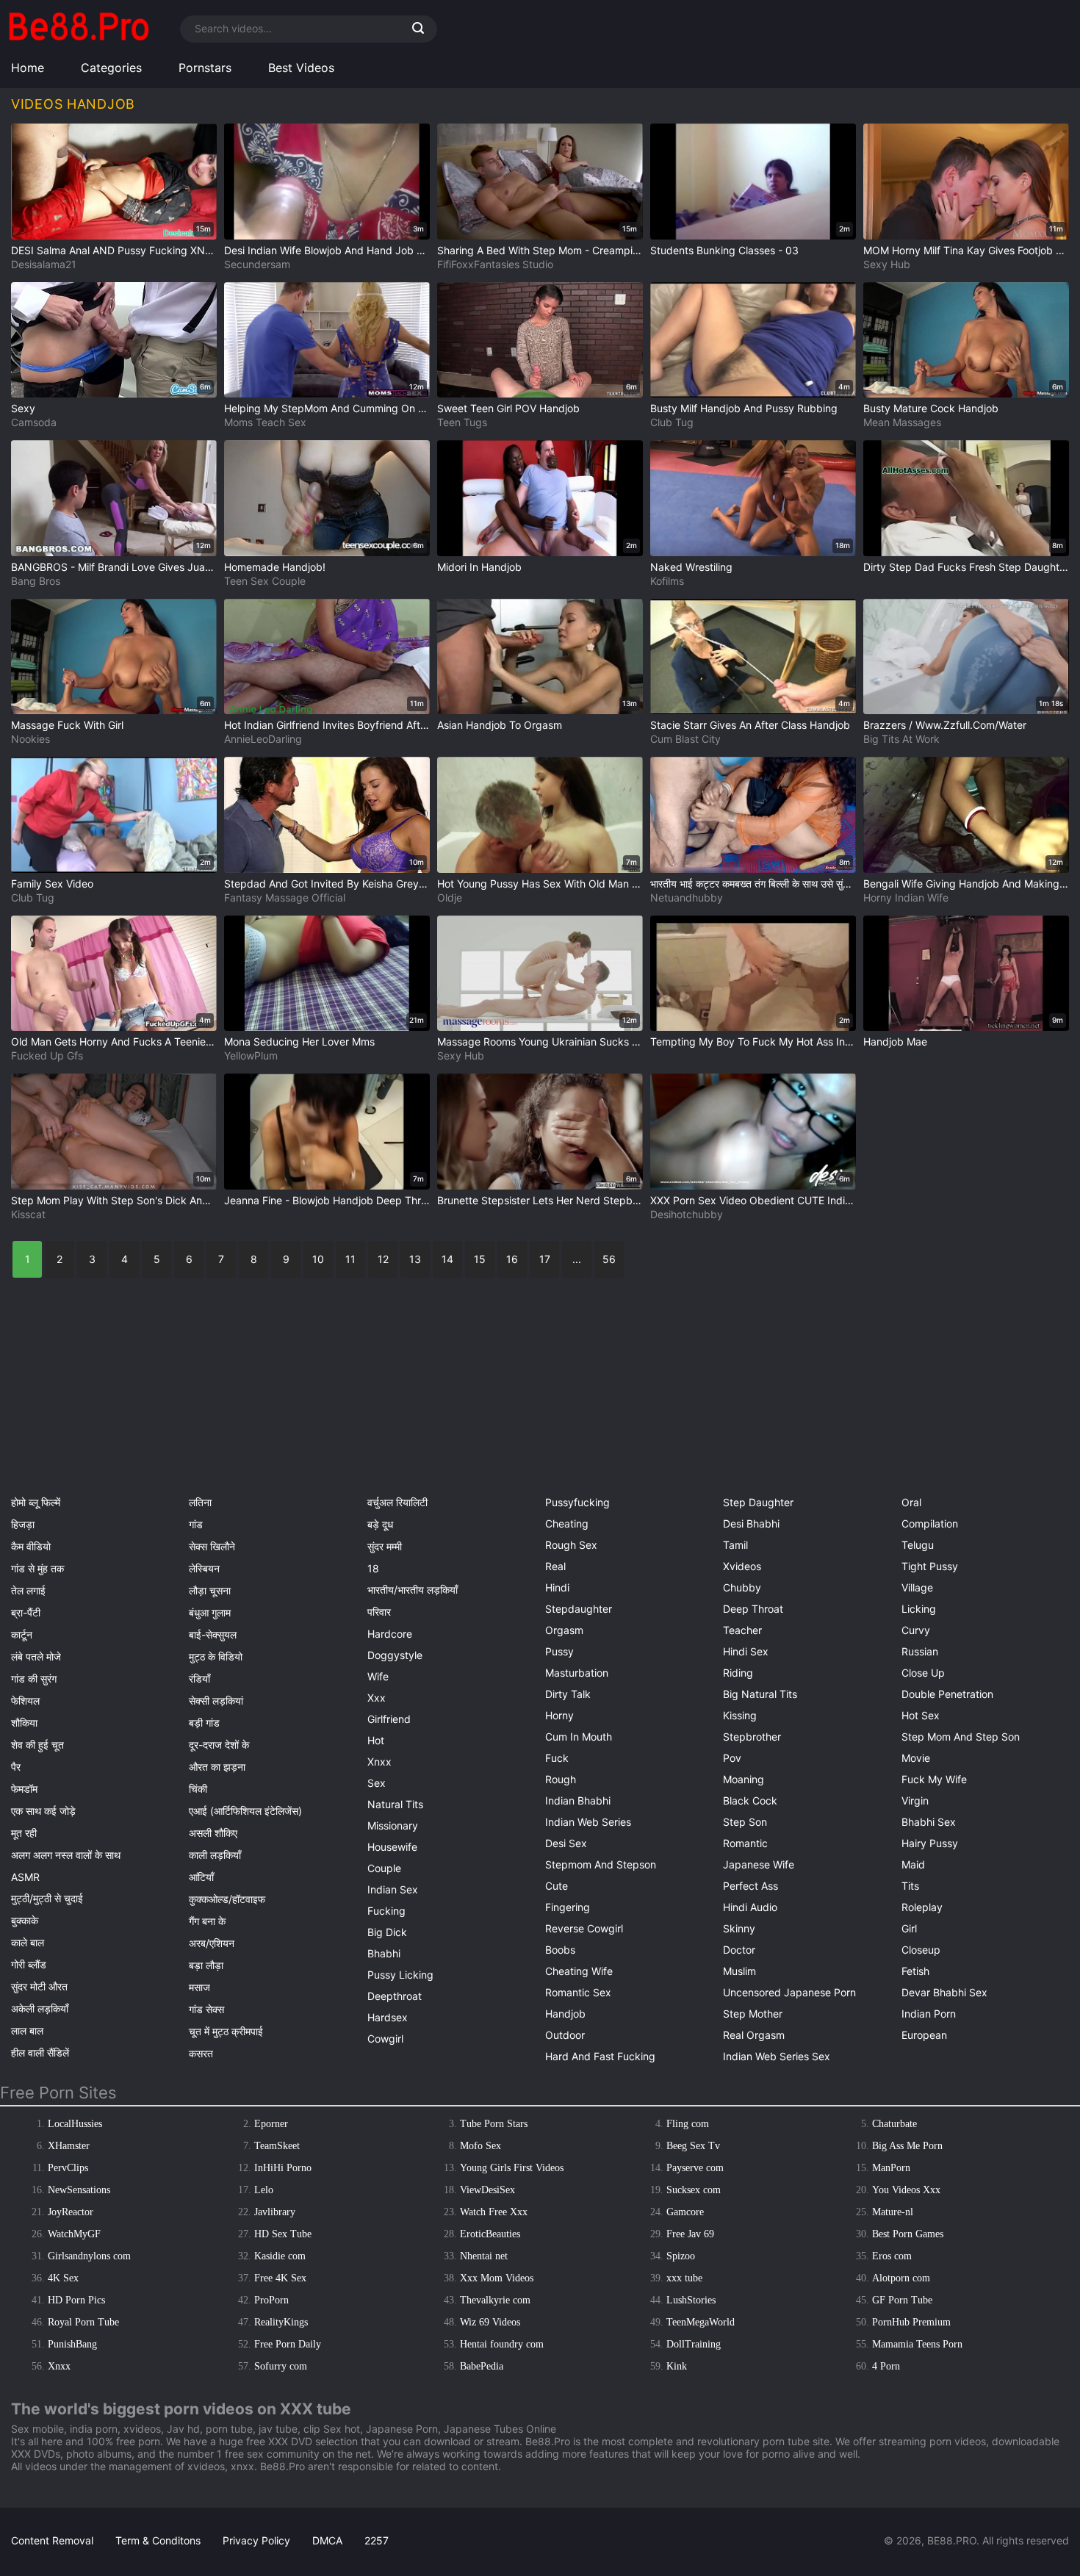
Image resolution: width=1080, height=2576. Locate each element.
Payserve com (695, 2168)
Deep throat (753, 1609)
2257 (377, 2540)
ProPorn (271, 2300)
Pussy (559, 1651)
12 (383, 1259)
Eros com (892, 2256)
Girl (909, 1928)
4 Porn (886, 2366)
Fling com (688, 2124)
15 (480, 1259)
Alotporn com (901, 2278)
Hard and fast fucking (600, 2056)
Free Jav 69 (690, 2234)
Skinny (739, 1928)
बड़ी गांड (204, 1723)
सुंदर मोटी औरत (39, 1986)
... (577, 1259)
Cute (557, 1886)
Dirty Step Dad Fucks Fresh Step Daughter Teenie (966, 567)
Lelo (264, 2190)
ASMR (25, 1877)
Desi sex (566, 1843)
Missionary (393, 1825)
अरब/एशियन (212, 1943)
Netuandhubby (687, 897)
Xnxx (379, 1762)
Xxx (377, 1698)
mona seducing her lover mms (299, 1041)
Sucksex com (694, 2190)
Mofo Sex (480, 2146)
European (924, 2035)
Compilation (930, 1523)
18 (373, 1568)
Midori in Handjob (479, 567)
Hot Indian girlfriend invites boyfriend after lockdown (327, 725)
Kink (677, 2366)
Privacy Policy (256, 2540)
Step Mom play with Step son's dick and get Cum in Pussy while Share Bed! (114, 1200)
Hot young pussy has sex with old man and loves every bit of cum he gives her (540, 884)
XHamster (69, 2146)
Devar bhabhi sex (944, 1992)
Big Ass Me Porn (907, 2146)
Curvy (916, 1630)
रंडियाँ (199, 1679)
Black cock (750, 1800)
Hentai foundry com (502, 2344)
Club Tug (672, 422)
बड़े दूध (380, 1524)
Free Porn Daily (288, 2344)
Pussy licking (400, 1975)
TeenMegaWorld (701, 2322)
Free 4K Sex (280, 2278)
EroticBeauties (490, 2234)
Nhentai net (484, 2256)
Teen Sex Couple (265, 581)
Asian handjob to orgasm (500, 725)
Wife (378, 1676)
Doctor (739, 1950)
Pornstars (205, 68)
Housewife (392, 1847)
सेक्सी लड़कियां (216, 1701)
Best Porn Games (908, 2234)
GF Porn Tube (902, 2300)
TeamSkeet (277, 2146)
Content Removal (52, 2540)
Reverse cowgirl (584, 1928)
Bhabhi (384, 1953)
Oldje (450, 897)
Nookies (30, 739)
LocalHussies (75, 2124)
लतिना (200, 1502)
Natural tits (395, 1804)
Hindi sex (746, 1651)
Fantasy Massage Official (285, 897)
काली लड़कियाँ (215, 1855)
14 (447, 1259)
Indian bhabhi (578, 1800)
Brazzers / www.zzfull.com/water (945, 725)
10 (318, 1259)
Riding (738, 1673)
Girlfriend (389, 1719)
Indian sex (393, 1889)
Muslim (739, 1971)
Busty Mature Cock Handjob (931, 408)
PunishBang (72, 2344)
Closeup (921, 1950)
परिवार (379, 1612)
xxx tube (684, 2278)
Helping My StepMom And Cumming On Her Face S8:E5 (327, 408)
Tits (910, 1886)
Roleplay (922, 1907)
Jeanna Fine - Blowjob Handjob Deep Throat (327, 1200)
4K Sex (63, 2278)
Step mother (753, 2014)
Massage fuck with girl (67, 725)
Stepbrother (752, 1737)
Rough (561, 1779)
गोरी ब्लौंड (29, 1964)
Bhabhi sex (929, 1822)
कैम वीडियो (31, 1546)
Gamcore (685, 2212)
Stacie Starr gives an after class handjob (750, 725)
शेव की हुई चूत (37, 1745)
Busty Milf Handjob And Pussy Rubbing (744, 408)
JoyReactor (71, 2212)
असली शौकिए (213, 1833)
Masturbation (577, 1673)
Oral (911, 1502)
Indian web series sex (777, 2056)
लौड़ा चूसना (210, 1590)
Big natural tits (760, 1694)
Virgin (915, 1800)
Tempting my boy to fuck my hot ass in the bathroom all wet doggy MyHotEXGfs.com (753, 1041)
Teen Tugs (462, 422)
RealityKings (281, 2322)
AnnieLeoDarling (263, 739)
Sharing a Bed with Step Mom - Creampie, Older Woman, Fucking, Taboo (540, 250)
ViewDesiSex (487, 2190)
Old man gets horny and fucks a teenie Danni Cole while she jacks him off (114, 1041)
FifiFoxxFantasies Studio (495, 264)
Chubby (742, 1587)
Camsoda (34, 422)
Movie (916, 1758)
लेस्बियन (204, 1568)
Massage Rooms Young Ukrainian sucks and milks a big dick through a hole (540, 1041)
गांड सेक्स (206, 2009)
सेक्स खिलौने (212, 1546)
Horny (559, 1715)
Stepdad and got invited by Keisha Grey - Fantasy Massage (327, 884)
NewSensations (79, 2190)
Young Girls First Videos (512, 2168)
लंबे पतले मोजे (36, 1656)
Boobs (560, 1950)
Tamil (735, 1545)
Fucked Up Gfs (47, 1055)
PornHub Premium (911, 2322)
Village (917, 1587)
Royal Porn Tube (83, 2322)
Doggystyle (395, 1655)
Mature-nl (893, 2212)
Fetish (915, 1971)
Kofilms (667, 581)
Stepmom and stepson (601, 1864)
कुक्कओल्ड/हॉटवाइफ (227, 1899)
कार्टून (22, 1634)
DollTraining (694, 2344)
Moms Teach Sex (265, 422)
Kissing (740, 1715)
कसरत (201, 2053)
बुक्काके (25, 1920)
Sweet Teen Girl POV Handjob (508, 408)
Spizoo (681, 2256)
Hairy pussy (930, 1843)
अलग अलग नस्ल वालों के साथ (66, 1855)
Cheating (567, 1523)
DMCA (327, 2540)
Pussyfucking (577, 1502)
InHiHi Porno (283, 2168)
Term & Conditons (158, 2540)
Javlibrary (275, 2212)
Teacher (742, 1630)
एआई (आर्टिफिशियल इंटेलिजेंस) (245, 1811)
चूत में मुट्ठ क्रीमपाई (226, 2031)
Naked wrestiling (691, 567)
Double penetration (947, 1694)
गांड (196, 1524)
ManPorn (891, 2168)
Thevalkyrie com (495, 2300)
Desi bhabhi (751, 1523)
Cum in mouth (579, 1737)
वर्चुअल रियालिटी (397, 1502)
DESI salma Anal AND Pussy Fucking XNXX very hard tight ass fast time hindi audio (114, 250)
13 (415, 1259)
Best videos (301, 68)
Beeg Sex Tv (693, 2146)
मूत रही (24, 1833)
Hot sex (921, 1715)
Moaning (744, 1779)
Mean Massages (902, 422)
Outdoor (565, 2035)
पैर (16, 1767)
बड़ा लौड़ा (206, 1965)
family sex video (52, 884)
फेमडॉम (24, 1789)
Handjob (565, 2014)
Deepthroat (395, 1996)
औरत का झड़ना (217, 1767)
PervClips (68, 2168)
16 (512, 1259)
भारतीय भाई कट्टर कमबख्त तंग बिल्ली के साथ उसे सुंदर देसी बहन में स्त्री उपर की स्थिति (753, 884)
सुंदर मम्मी (385, 1546)
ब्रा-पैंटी (26, 1612)
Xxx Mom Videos (497, 2278)
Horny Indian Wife (906, 897)
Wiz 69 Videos (490, 2322)
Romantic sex (578, 1992)
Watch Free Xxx (494, 2212)
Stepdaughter (579, 1609)
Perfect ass (750, 1886)
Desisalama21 (44, 264)
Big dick (387, 1932)
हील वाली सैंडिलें (40, 2052)
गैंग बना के (207, 1921)
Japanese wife (759, 1864)
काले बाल (28, 1942)
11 (350, 1259)
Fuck (557, 1758)
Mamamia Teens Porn (917, 2344)
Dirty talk (568, 1694)
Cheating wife (579, 1971)
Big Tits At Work (901, 739)
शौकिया (24, 1723)
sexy (23, 408)
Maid (913, 1864)
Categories (111, 68)
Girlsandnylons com (89, 2256)
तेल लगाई (28, 1590)
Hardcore (390, 1634)
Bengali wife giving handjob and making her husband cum (966, 884)
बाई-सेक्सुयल (213, 1634)
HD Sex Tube (283, 2234)
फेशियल (25, 1701)
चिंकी (198, 1789)
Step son (745, 1822)
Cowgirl (385, 2039)
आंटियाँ (201, 1877)
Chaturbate (894, 2124)
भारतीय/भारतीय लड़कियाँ (413, 1590)
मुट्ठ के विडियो (216, 1656)
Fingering (568, 1907)
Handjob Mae (895, 1041)
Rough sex (571, 1545)
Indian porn (929, 2014)
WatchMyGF (74, 2234)
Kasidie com (280, 2256)
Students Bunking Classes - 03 (724, 250)
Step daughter (758, 1502)
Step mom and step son (961, 1737)
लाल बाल (27, 2030)
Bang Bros (36, 581)
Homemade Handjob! (275, 567)
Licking (919, 1609)
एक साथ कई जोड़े (43, 1811)
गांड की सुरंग (34, 1679)
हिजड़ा (23, 1524)
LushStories (691, 2300)
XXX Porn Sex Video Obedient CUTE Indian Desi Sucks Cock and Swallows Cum (753, 1200)
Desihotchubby (687, 1214)
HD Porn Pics (76, 2300)
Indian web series (588, 1822)
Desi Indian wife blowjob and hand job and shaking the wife (327, 250)
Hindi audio (750, 1907)
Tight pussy (930, 1566)
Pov (732, 1758)
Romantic (745, 1843)
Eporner (271, 2124)
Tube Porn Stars (494, 2124)
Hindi (557, 1587)
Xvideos (742, 1566)
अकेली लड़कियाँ (40, 2008)
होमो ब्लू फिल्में (36, 1502)
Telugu (918, 1545)
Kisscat (28, 1214)
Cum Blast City (685, 739)
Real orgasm (754, 2035)
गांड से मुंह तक (37, 1568)
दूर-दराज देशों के (219, 1745)
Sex (377, 1783)
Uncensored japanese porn (789, 1992)
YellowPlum (251, 1055)
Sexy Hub (887, 264)
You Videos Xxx (906, 2190)
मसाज (199, 1987)
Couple (384, 1868)
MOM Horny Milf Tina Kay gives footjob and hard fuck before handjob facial (966, 250)
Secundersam (257, 264)
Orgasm (564, 1630)
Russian (920, 1651)
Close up (923, 1673)
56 (609, 1259)
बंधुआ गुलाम (210, 1612)
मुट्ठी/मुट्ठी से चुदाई (47, 1898)
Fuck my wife (934, 1779)
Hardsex (388, 2017)
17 (545, 1259)
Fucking (386, 1911)
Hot (376, 1740)
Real (555, 1566)
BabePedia (482, 2366)
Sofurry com (281, 2366)
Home (28, 68)
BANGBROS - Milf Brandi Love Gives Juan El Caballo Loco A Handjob (114, 567)
